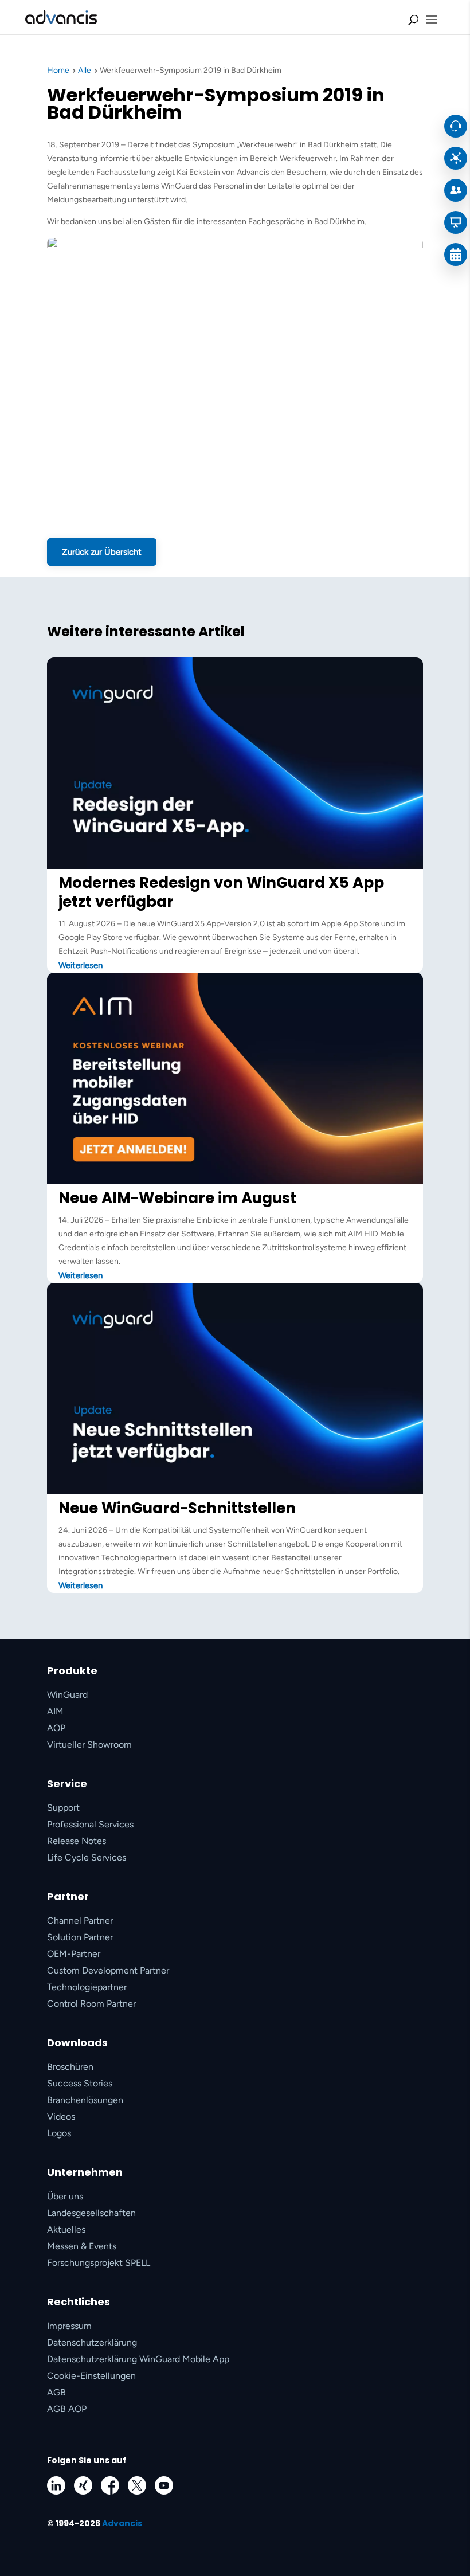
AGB (56, 2392)
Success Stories (80, 2083)
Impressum (69, 2326)
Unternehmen (85, 2172)
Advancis (122, 2523)
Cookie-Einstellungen (91, 2376)
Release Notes (77, 1841)
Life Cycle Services (87, 1857)
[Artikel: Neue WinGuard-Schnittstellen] (235, 1492)
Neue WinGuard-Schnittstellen (177, 1508)
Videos (61, 2117)
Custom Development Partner (108, 1970)
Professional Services (90, 1824)
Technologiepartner (87, 1987)
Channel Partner (80, 1921)
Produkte (72, 1671)
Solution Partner (80, 1937)
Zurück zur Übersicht (102, 552)
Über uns (65, 2196)
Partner (68, 1896)
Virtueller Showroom (89, 1745)
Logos (59, 2133)
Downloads (77, 2043)
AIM (55, 1711)
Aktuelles (66, 2229)
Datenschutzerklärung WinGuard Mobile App (138, 2359)
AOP (56, 1728)
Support (63, 1808)
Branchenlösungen (85, 2100)
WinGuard (67, 1695)
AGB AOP (67, 2409)
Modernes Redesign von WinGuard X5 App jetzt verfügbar (221, 892)
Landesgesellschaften (91, 2213)
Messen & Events (82, 2246)
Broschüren (70, 2067)
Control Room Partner (91, 2004)
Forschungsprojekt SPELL (99, 2263)
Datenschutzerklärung (92, 2342)
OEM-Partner (74, 1954)
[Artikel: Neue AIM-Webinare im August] (235, 1182)
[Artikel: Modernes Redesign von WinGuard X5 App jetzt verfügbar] (235, 866)
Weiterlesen (81, 965)
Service (67, 1784)
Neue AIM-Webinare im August (177, 1198)
